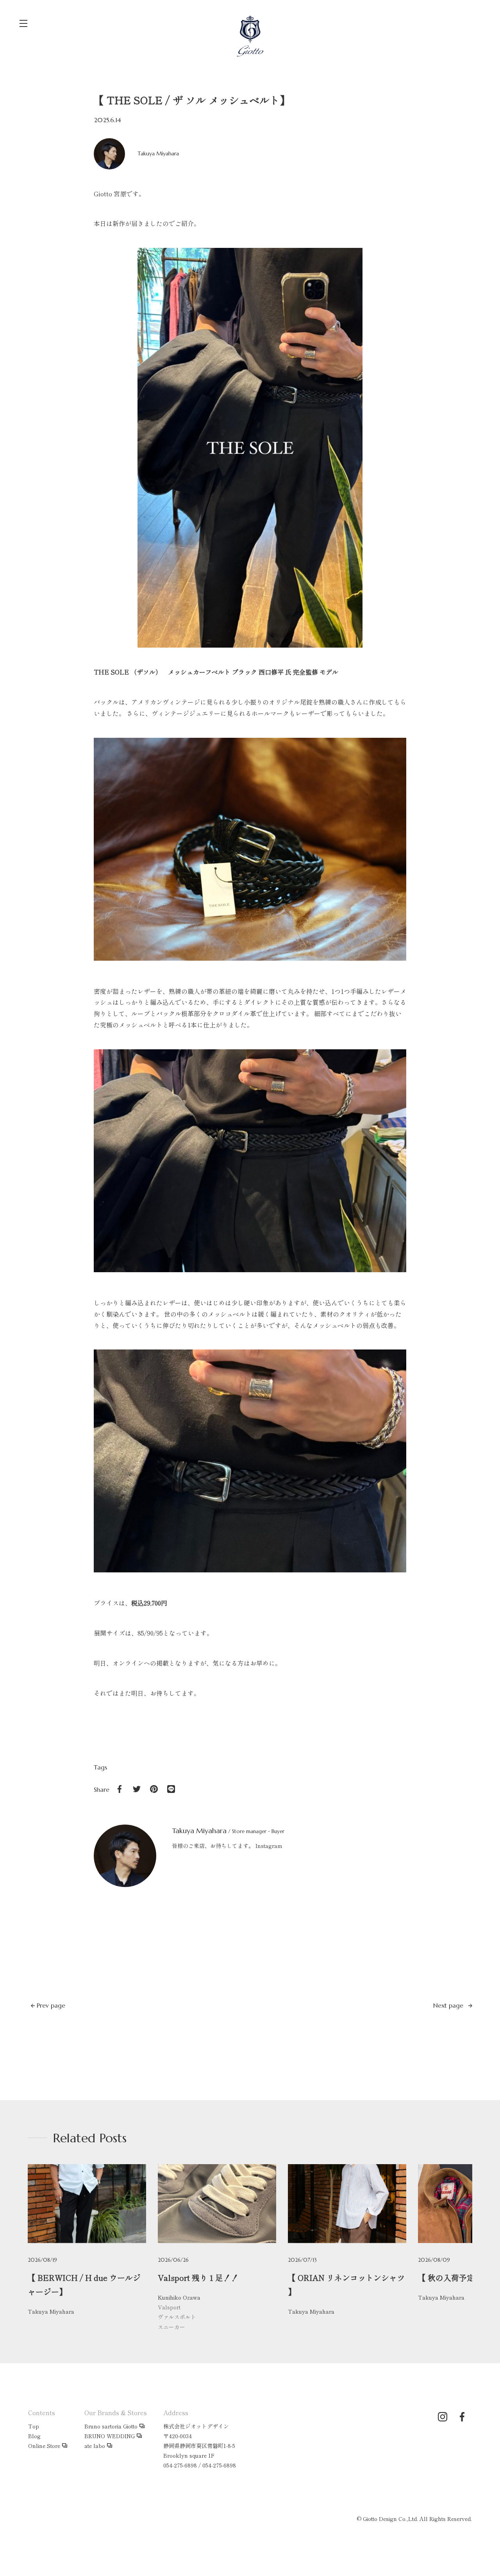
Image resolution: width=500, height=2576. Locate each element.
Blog (34, 2436)
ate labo (95, 2446)
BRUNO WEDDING (110, 2436)
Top (34, 2426)
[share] (120, 1789)
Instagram (269, 1846)
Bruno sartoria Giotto (111, 2426)
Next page (449, 2005)
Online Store (44, 2446)
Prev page (50, 2005)
